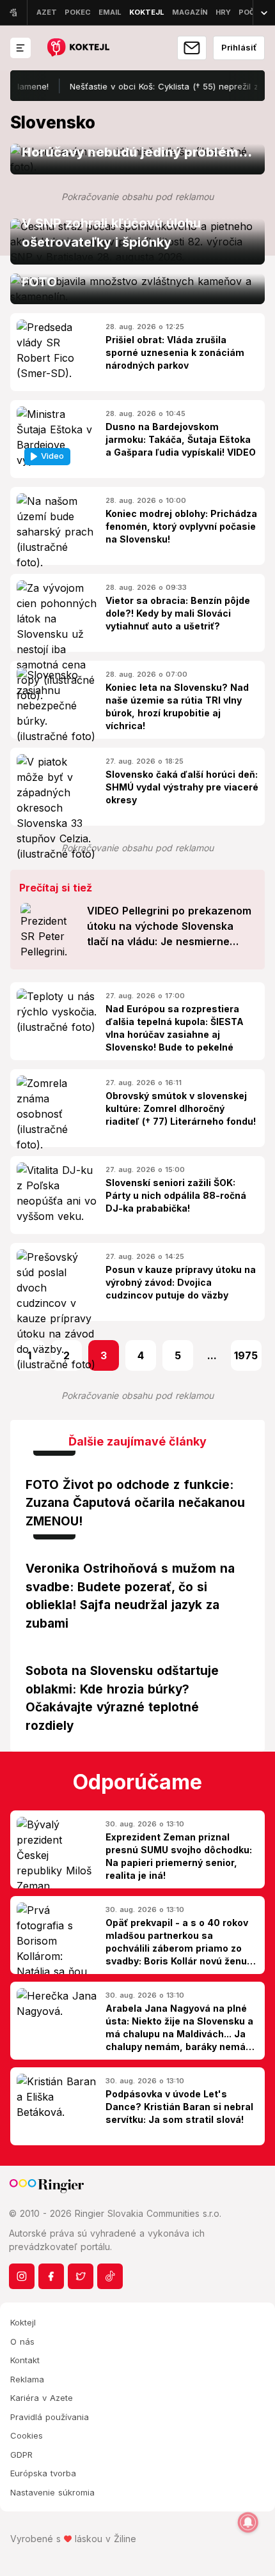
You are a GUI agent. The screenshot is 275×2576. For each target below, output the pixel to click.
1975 (246, 1355)
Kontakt (25, 2360)
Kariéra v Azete (42, 2398)
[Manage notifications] (248, 2522)
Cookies (27, 2435)
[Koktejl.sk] (78, 48)
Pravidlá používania (50, 2417)
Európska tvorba (43, 2473)
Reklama (27, 2379)
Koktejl (23, 2322)
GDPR (21, 2455)
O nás (22, 2341)
